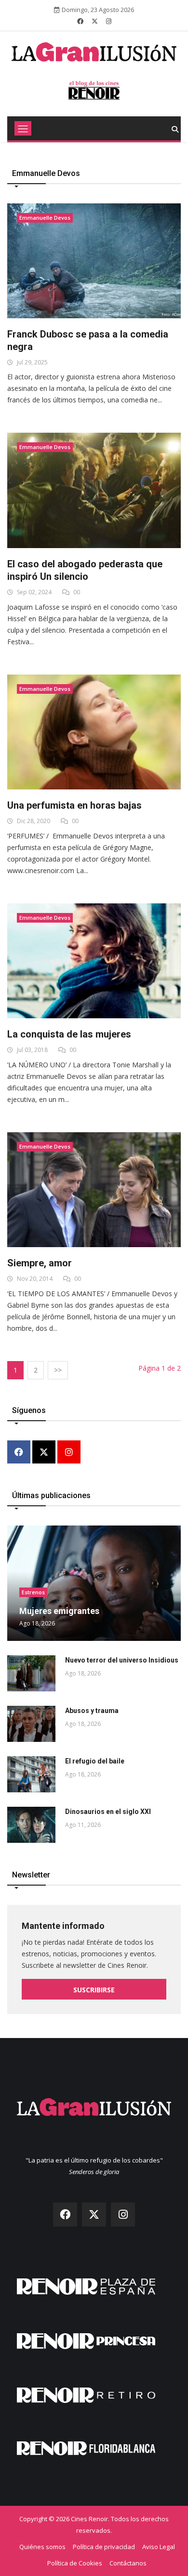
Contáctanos (128, 2563)
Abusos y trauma (92, 1711)
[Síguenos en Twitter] (95, 21)
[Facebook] (19, 1453)
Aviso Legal (159, 2547)
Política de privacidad (104, 2547)
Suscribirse (94, 1990)
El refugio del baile (95, 1761)
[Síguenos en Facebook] (80, 21)
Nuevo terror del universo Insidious (122, 1660)
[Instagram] (69, 1453)
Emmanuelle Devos (45, 218)
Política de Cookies (75, 2563)
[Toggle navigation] (23, 128)
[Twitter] (44, 1453)
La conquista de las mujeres (69, 1034)
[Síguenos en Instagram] (109, 21)
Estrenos (33, 1592)
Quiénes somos (42, 2547)
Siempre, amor (40, 1263)
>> (58, 1370)
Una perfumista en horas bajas (74, 805)
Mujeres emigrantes (59, 1611)
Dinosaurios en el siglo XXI (108, 1812)
